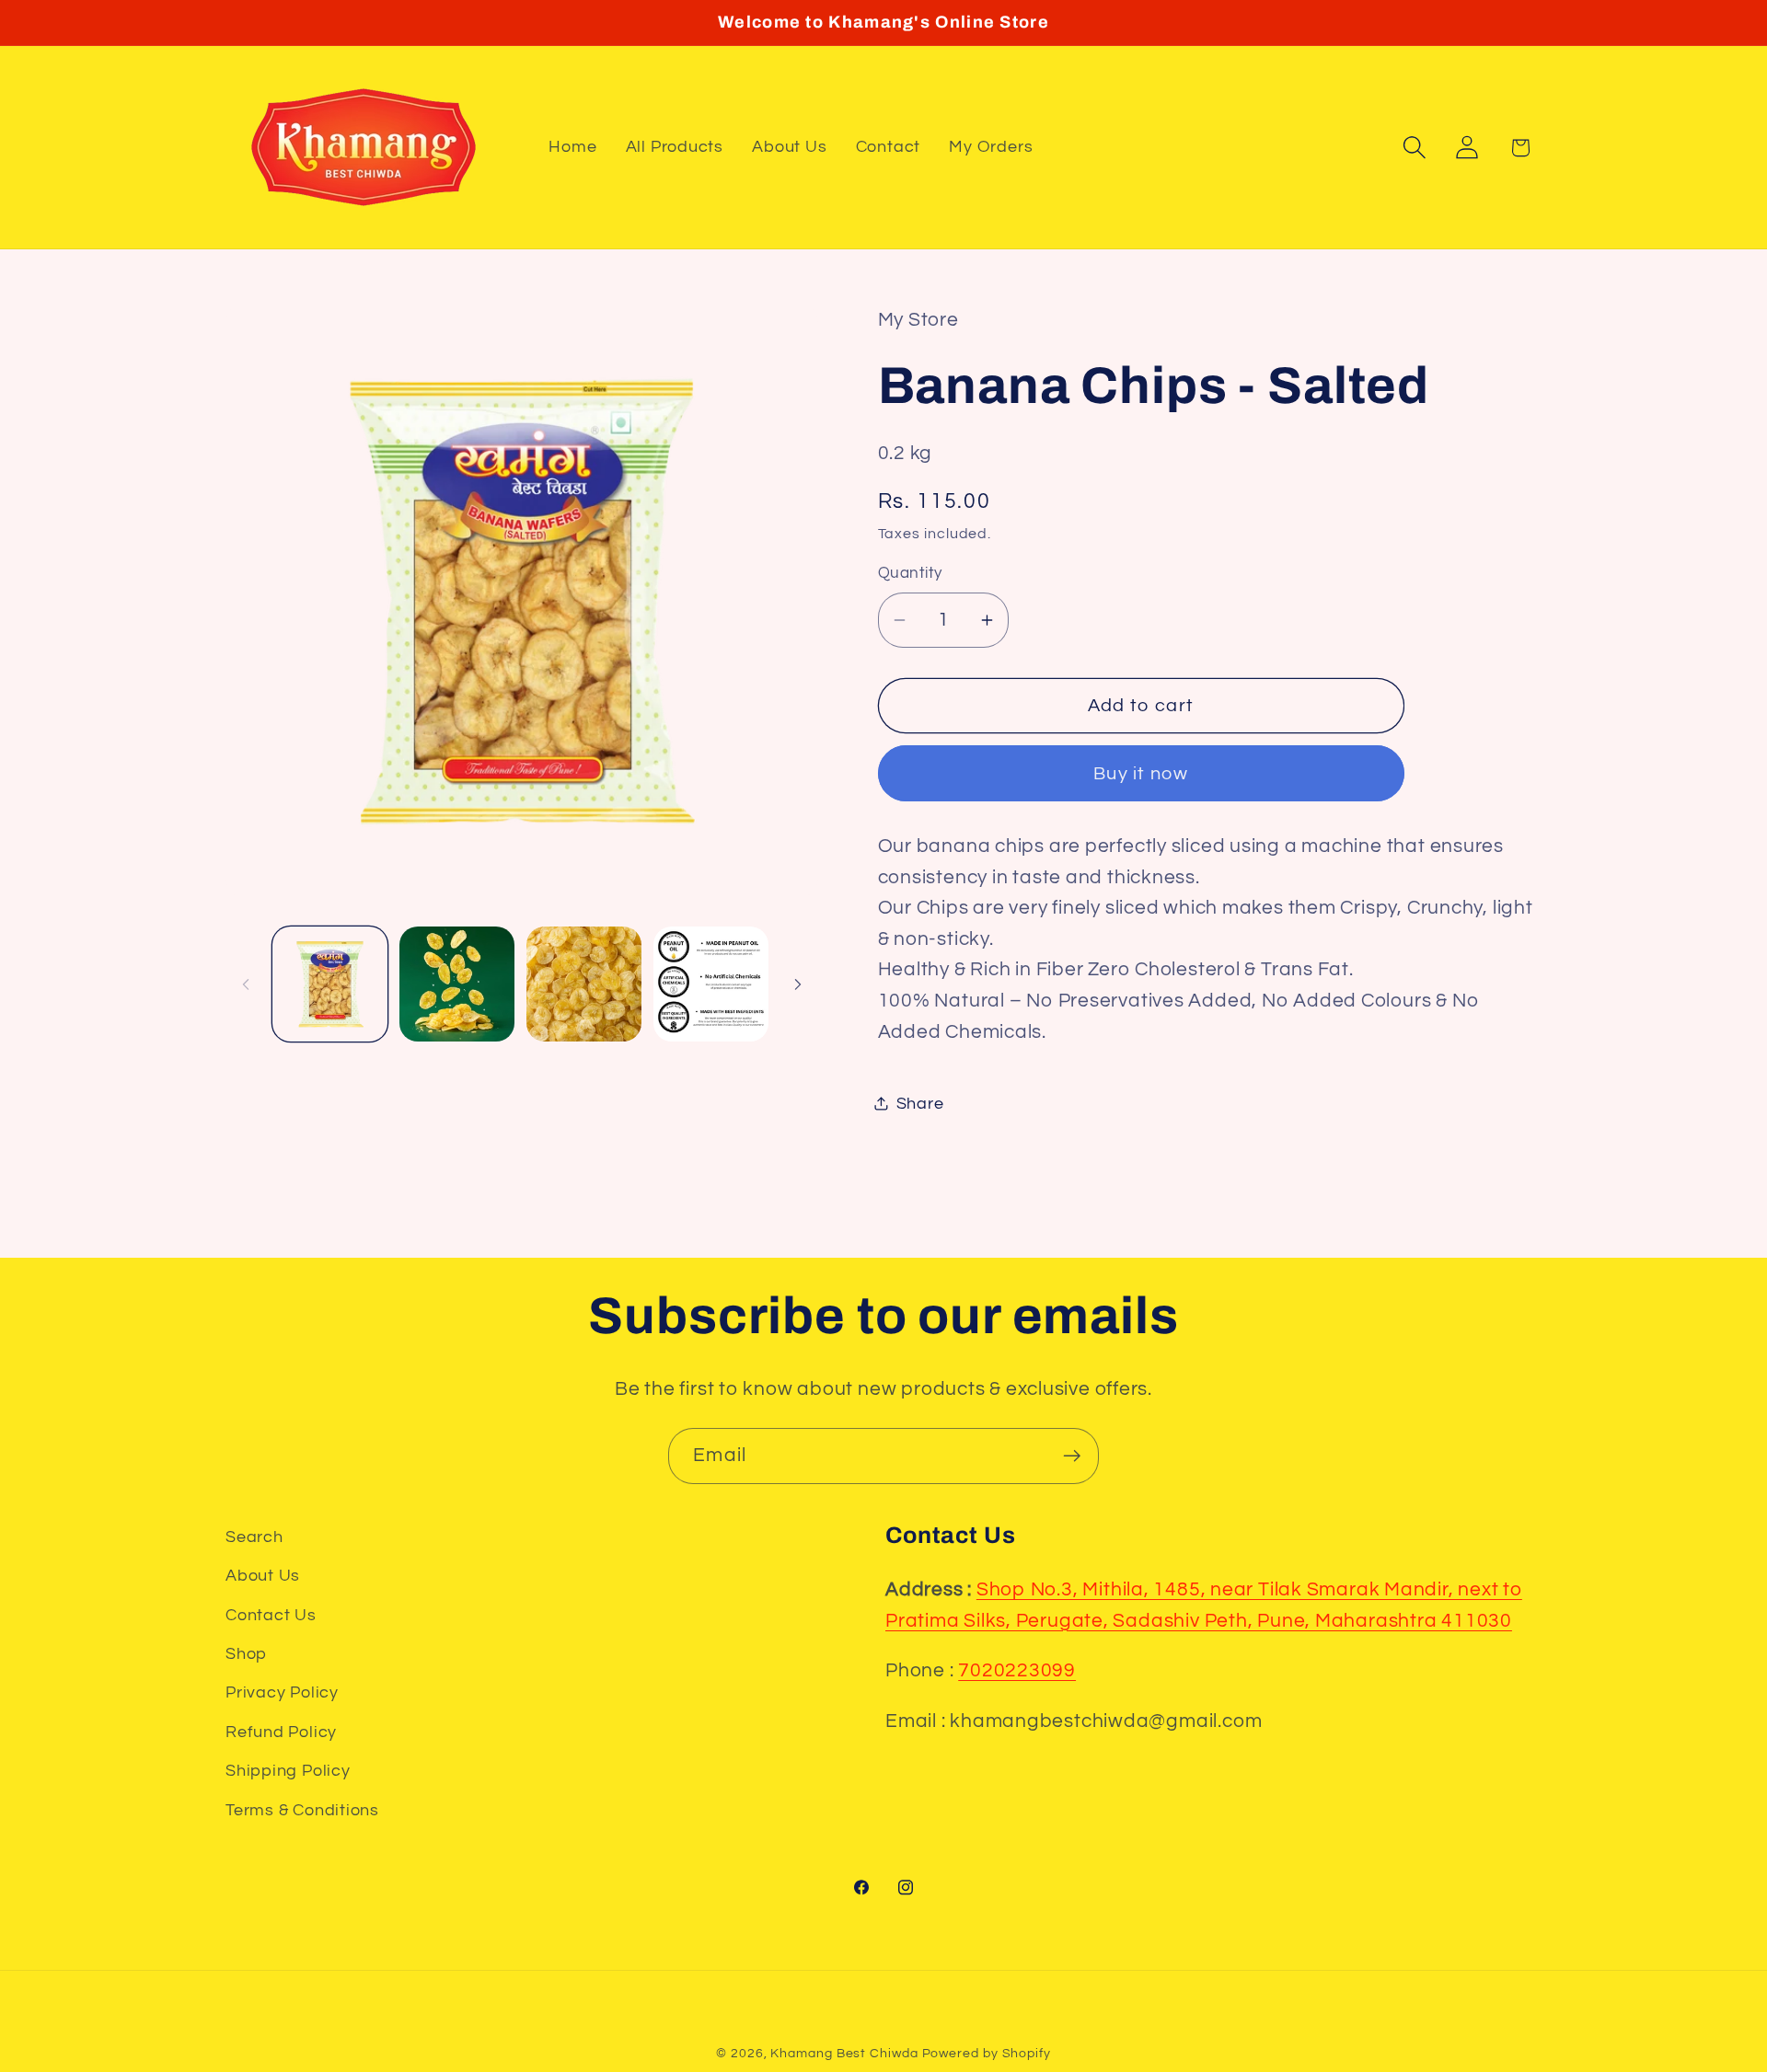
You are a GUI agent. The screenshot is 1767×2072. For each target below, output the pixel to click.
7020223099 (1017, 1670)
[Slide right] (798, 984)
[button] (1415, 148)
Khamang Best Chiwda (844, 2053)
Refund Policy (281, 1732)
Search (254, 1537)
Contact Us (271, 1615)
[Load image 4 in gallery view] (711, 984)
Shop (246, 1654)
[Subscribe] (1072, 1456)
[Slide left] (246, 984)
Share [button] (920, 1103)
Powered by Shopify (987, 2053)
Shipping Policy (288, 1771)
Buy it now (1141, 773)
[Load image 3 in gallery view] (584, 984)
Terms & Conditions (302, 1810)
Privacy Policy (282, 1692)
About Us (263, 1576)
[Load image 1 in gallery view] (330, 984)
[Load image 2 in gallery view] (457, 984)
